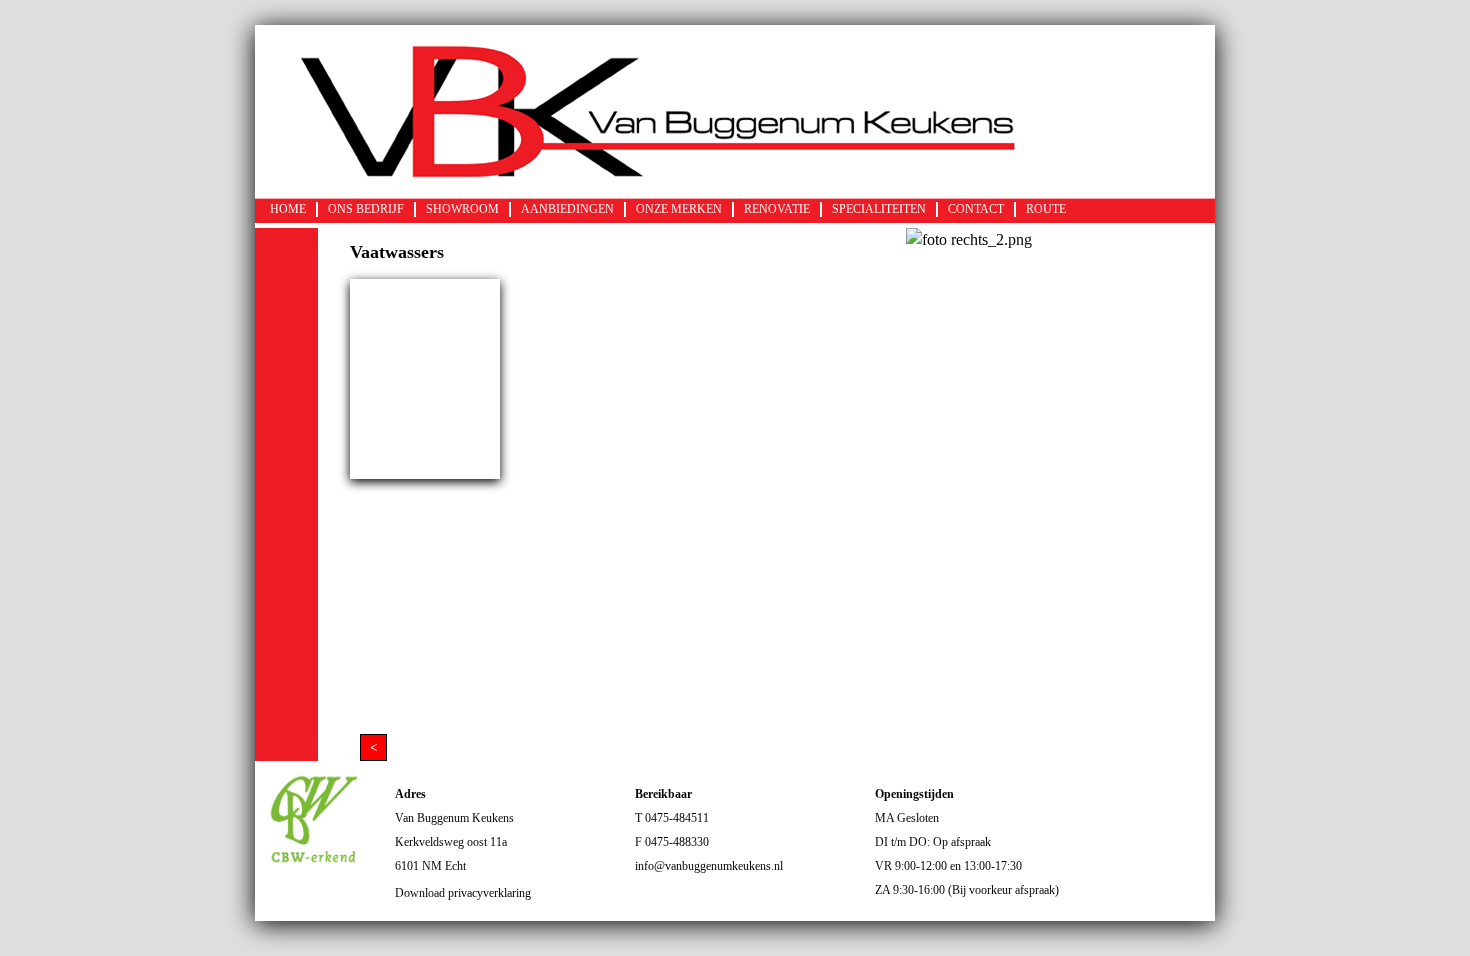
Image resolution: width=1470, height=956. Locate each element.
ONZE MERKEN (679, 209)
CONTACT (976, 209)
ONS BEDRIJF (366, 209)
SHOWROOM (462, 209)
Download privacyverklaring (463, 893)
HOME (288, 209)
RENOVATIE (777, 209)
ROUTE (1046, 209)
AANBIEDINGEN (567, 209)
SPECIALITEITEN (879, 209)
